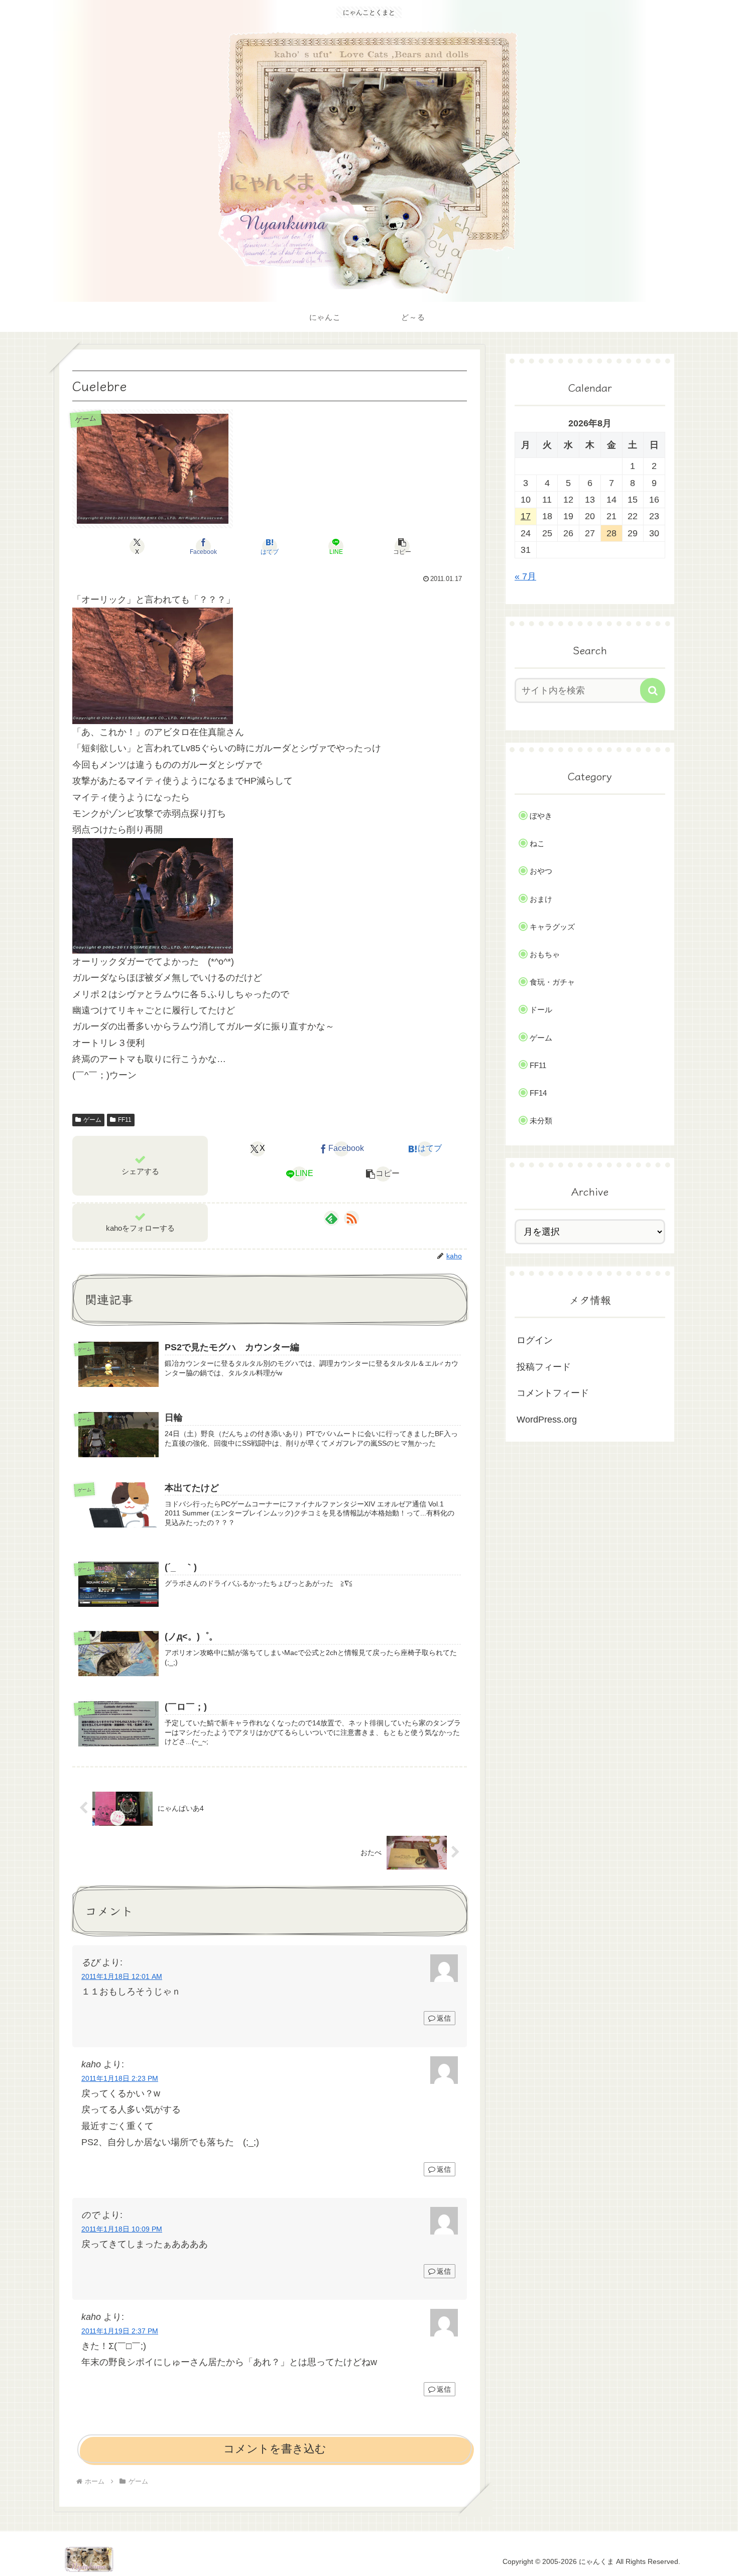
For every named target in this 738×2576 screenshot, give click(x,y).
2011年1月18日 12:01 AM (122, 1976)
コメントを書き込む (275, 2449)
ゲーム (92, 1120)
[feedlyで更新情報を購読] (331, 1218)
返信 (444, 2018)
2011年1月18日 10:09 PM (122, 2229)
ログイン (535, 1340)
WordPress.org (547, 1420)
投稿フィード (544, 1367)
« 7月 (525, 576)
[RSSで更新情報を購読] (351, 1218)
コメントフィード (553, 1393)
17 (526, 516)
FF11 (125, 1120)
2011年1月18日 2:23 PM (120, 2078)
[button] (402, 546)
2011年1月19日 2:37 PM (120, 2331)
